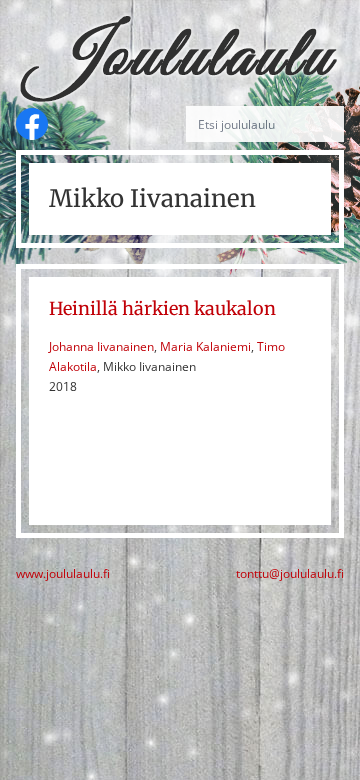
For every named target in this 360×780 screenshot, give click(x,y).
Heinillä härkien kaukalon (162, 308)
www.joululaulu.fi (63, 574)
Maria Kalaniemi (205, 346)
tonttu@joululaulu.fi (290, 574)
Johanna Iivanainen (101, 346)
